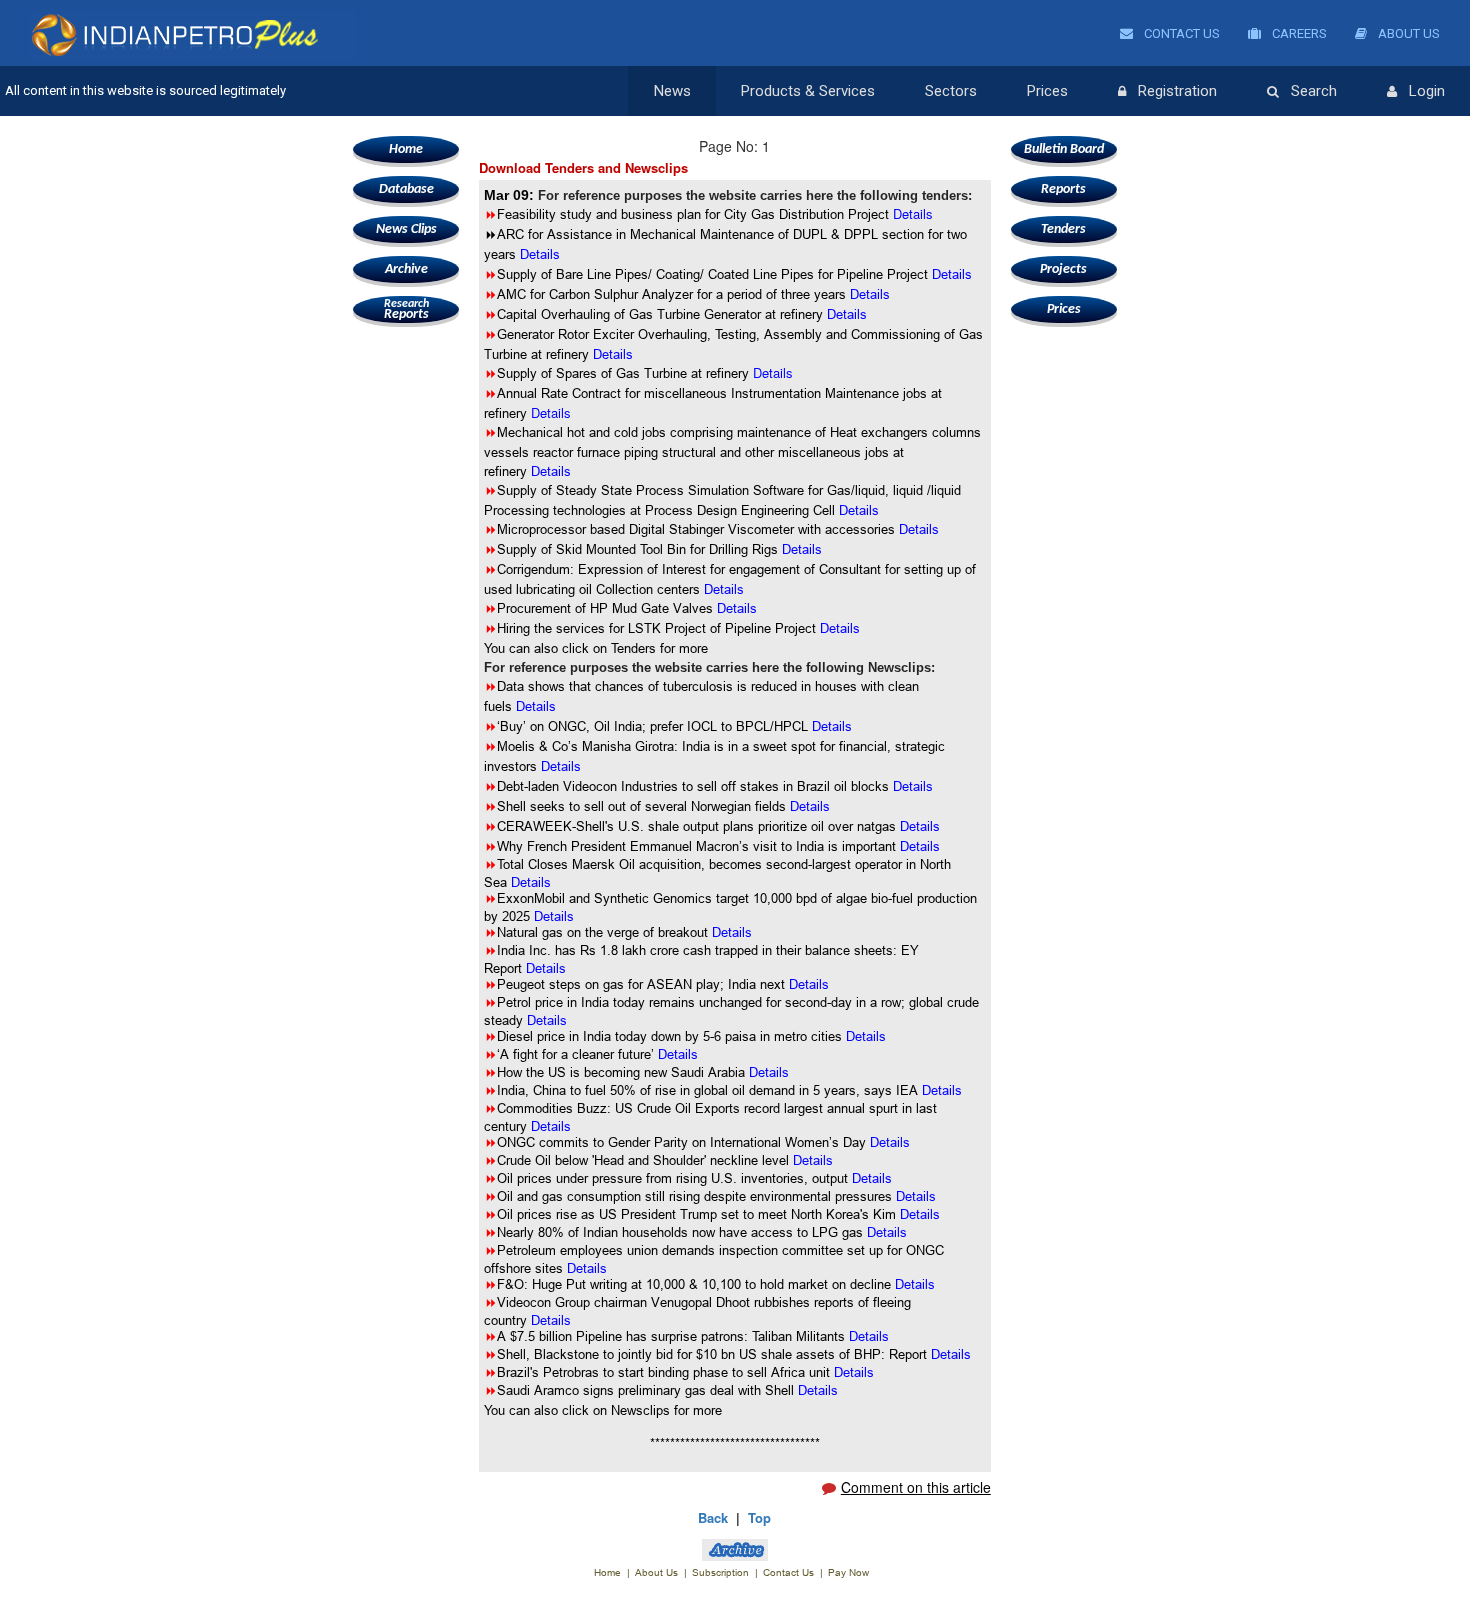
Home (406, 149)
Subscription (720, 1572)
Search (1314, 91)
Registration (1177, 91)
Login (1427, 91)
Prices (1047, 91)
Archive (406, 269)
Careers (1298, 33)
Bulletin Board (1064, 149)
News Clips (406, 229)
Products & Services (808, 91)
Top (759, 1517)
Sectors (951, 91)
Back (713, 1517)
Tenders (1063, 229)
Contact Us (1180, 33)
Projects (1063, 269)
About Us (1407, 33)
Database (406, 189)
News (672, 91)
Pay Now (848, 1572)
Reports (406, 310)
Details (773, 372)
